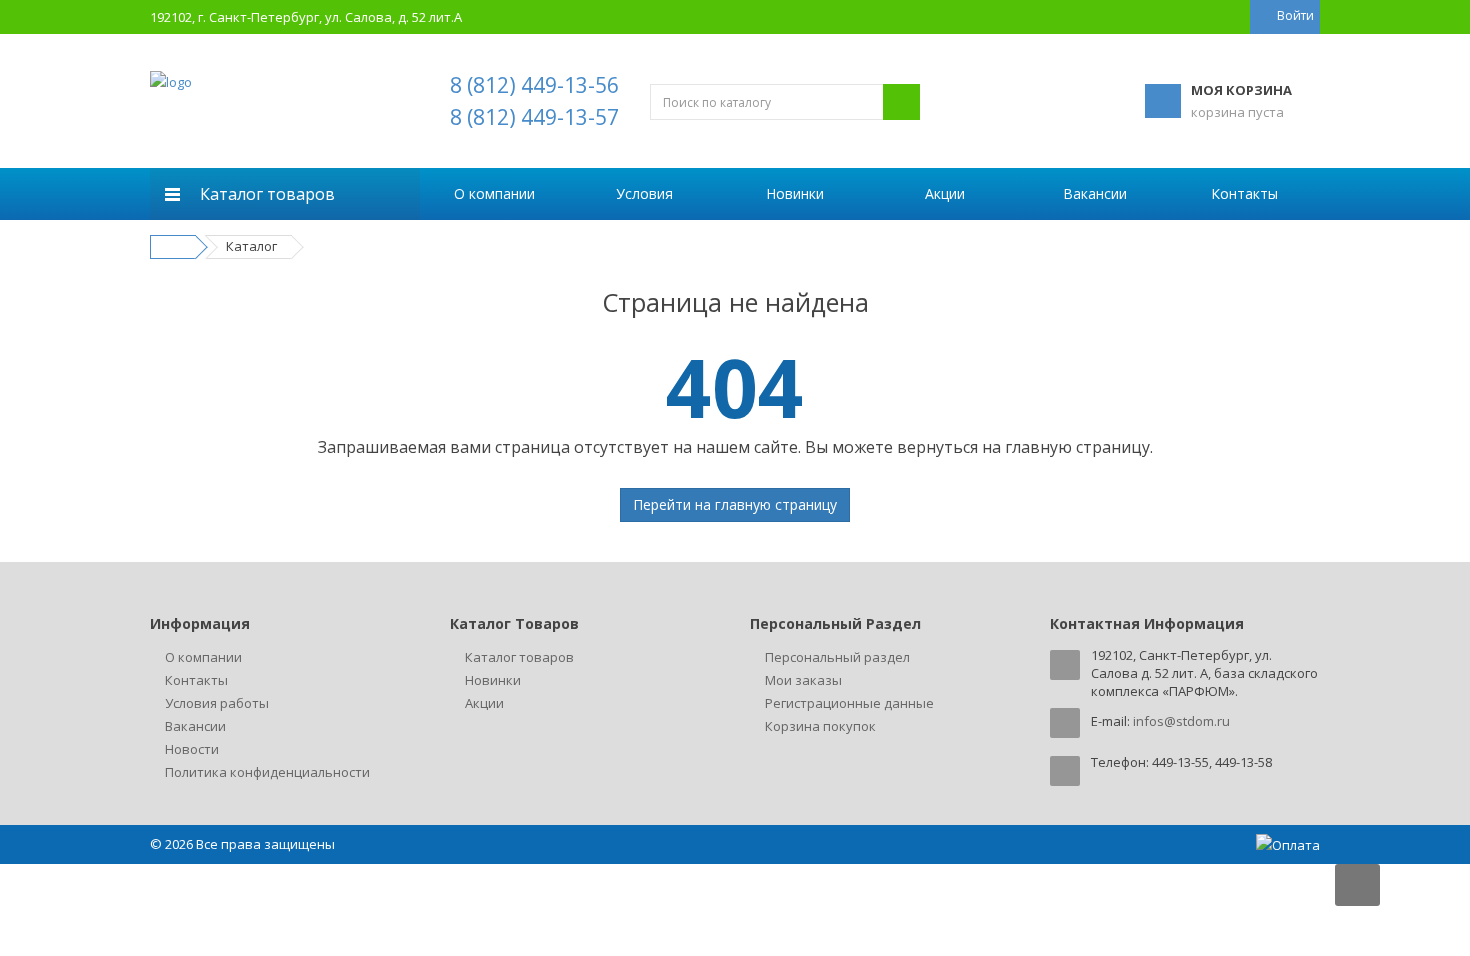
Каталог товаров (519, 657)
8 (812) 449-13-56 (534, 85)
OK (1188, 904)
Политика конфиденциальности (267, 772)
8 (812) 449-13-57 (534, 117)
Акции (945, 193)
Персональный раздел (837, 657)
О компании (494, 193)
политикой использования (1212, 844)
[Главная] (176, 246)
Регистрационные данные (849, 703)
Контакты (1244, 193)
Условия (644, 193)
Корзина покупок (820, 726)
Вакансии (1095, 193)
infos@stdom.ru (1181, 721)
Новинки (795, 193)
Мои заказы (803, 680)
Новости (192, 749)
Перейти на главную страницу (735, 504)
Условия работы (217, 703)
